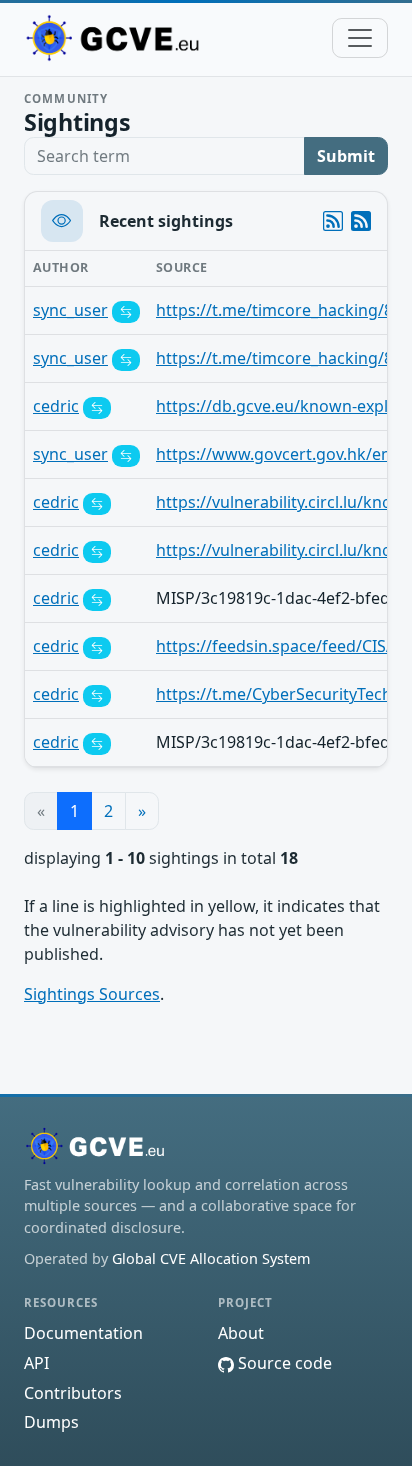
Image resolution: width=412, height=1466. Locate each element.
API (36, 1363)
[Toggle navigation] (360, 38)
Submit (346, 156)
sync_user (70, 310)
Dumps (51, 1422)
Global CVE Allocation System (211, 1258)
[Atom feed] (333, 221)
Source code (283, 1363)
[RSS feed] (361, 221)
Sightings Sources (92, 994)
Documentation (83, 1333)
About (241, 1333)
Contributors (73, 1393)
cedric (56, 406)
